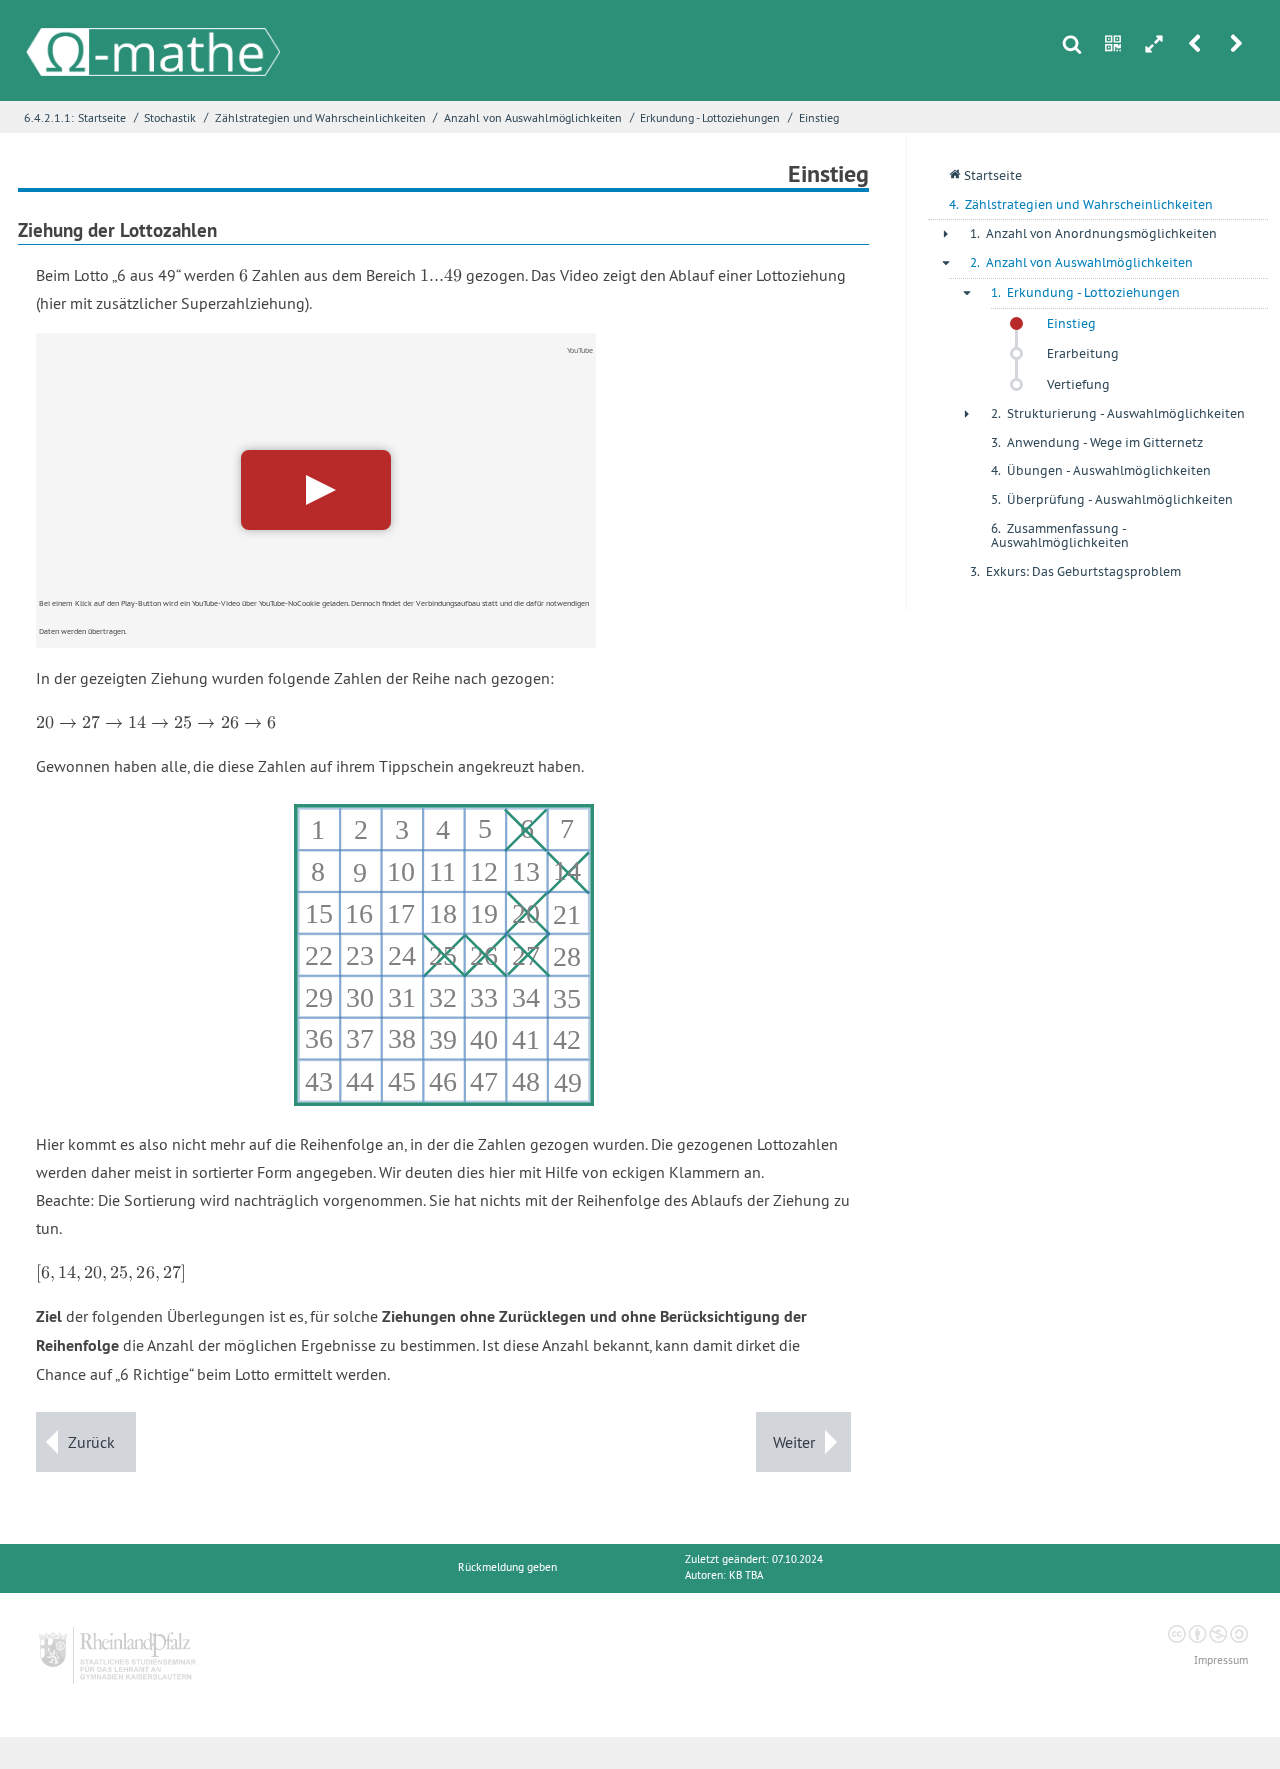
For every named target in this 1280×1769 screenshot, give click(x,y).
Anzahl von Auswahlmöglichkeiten (533, 117)
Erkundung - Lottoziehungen (710, 117)
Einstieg (819, 117)
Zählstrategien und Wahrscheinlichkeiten (320, 117)
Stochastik (170, 117)
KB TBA (746, 1575)
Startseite (102, 117)
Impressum (1221, 1660)
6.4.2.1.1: (49, 117)
